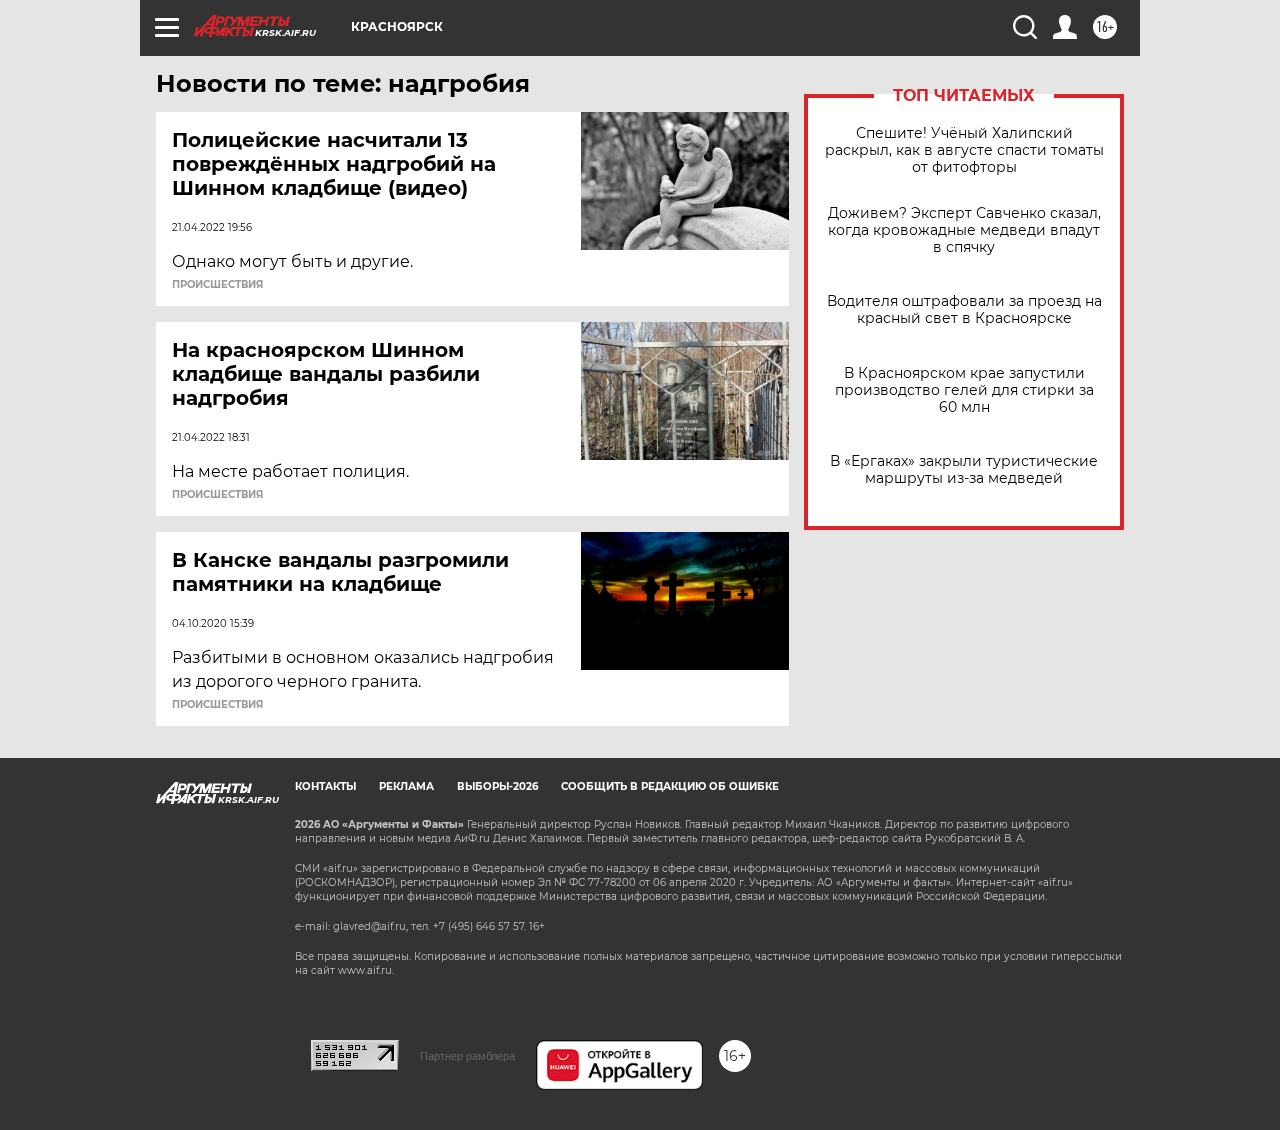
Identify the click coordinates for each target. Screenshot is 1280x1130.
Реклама (406, 786)
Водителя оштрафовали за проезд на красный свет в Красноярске (964, 310)
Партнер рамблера (467, 1056)
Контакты (325, 786)
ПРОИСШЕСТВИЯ (217, 285)
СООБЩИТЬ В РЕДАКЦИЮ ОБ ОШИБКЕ (670, 786)
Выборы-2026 (497, 786)
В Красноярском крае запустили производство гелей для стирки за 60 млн (964, 390)
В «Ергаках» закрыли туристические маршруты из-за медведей (964, 470)
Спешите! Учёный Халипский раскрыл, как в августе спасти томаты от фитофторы (964, 150)
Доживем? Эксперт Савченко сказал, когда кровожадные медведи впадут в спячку (964, 230)
